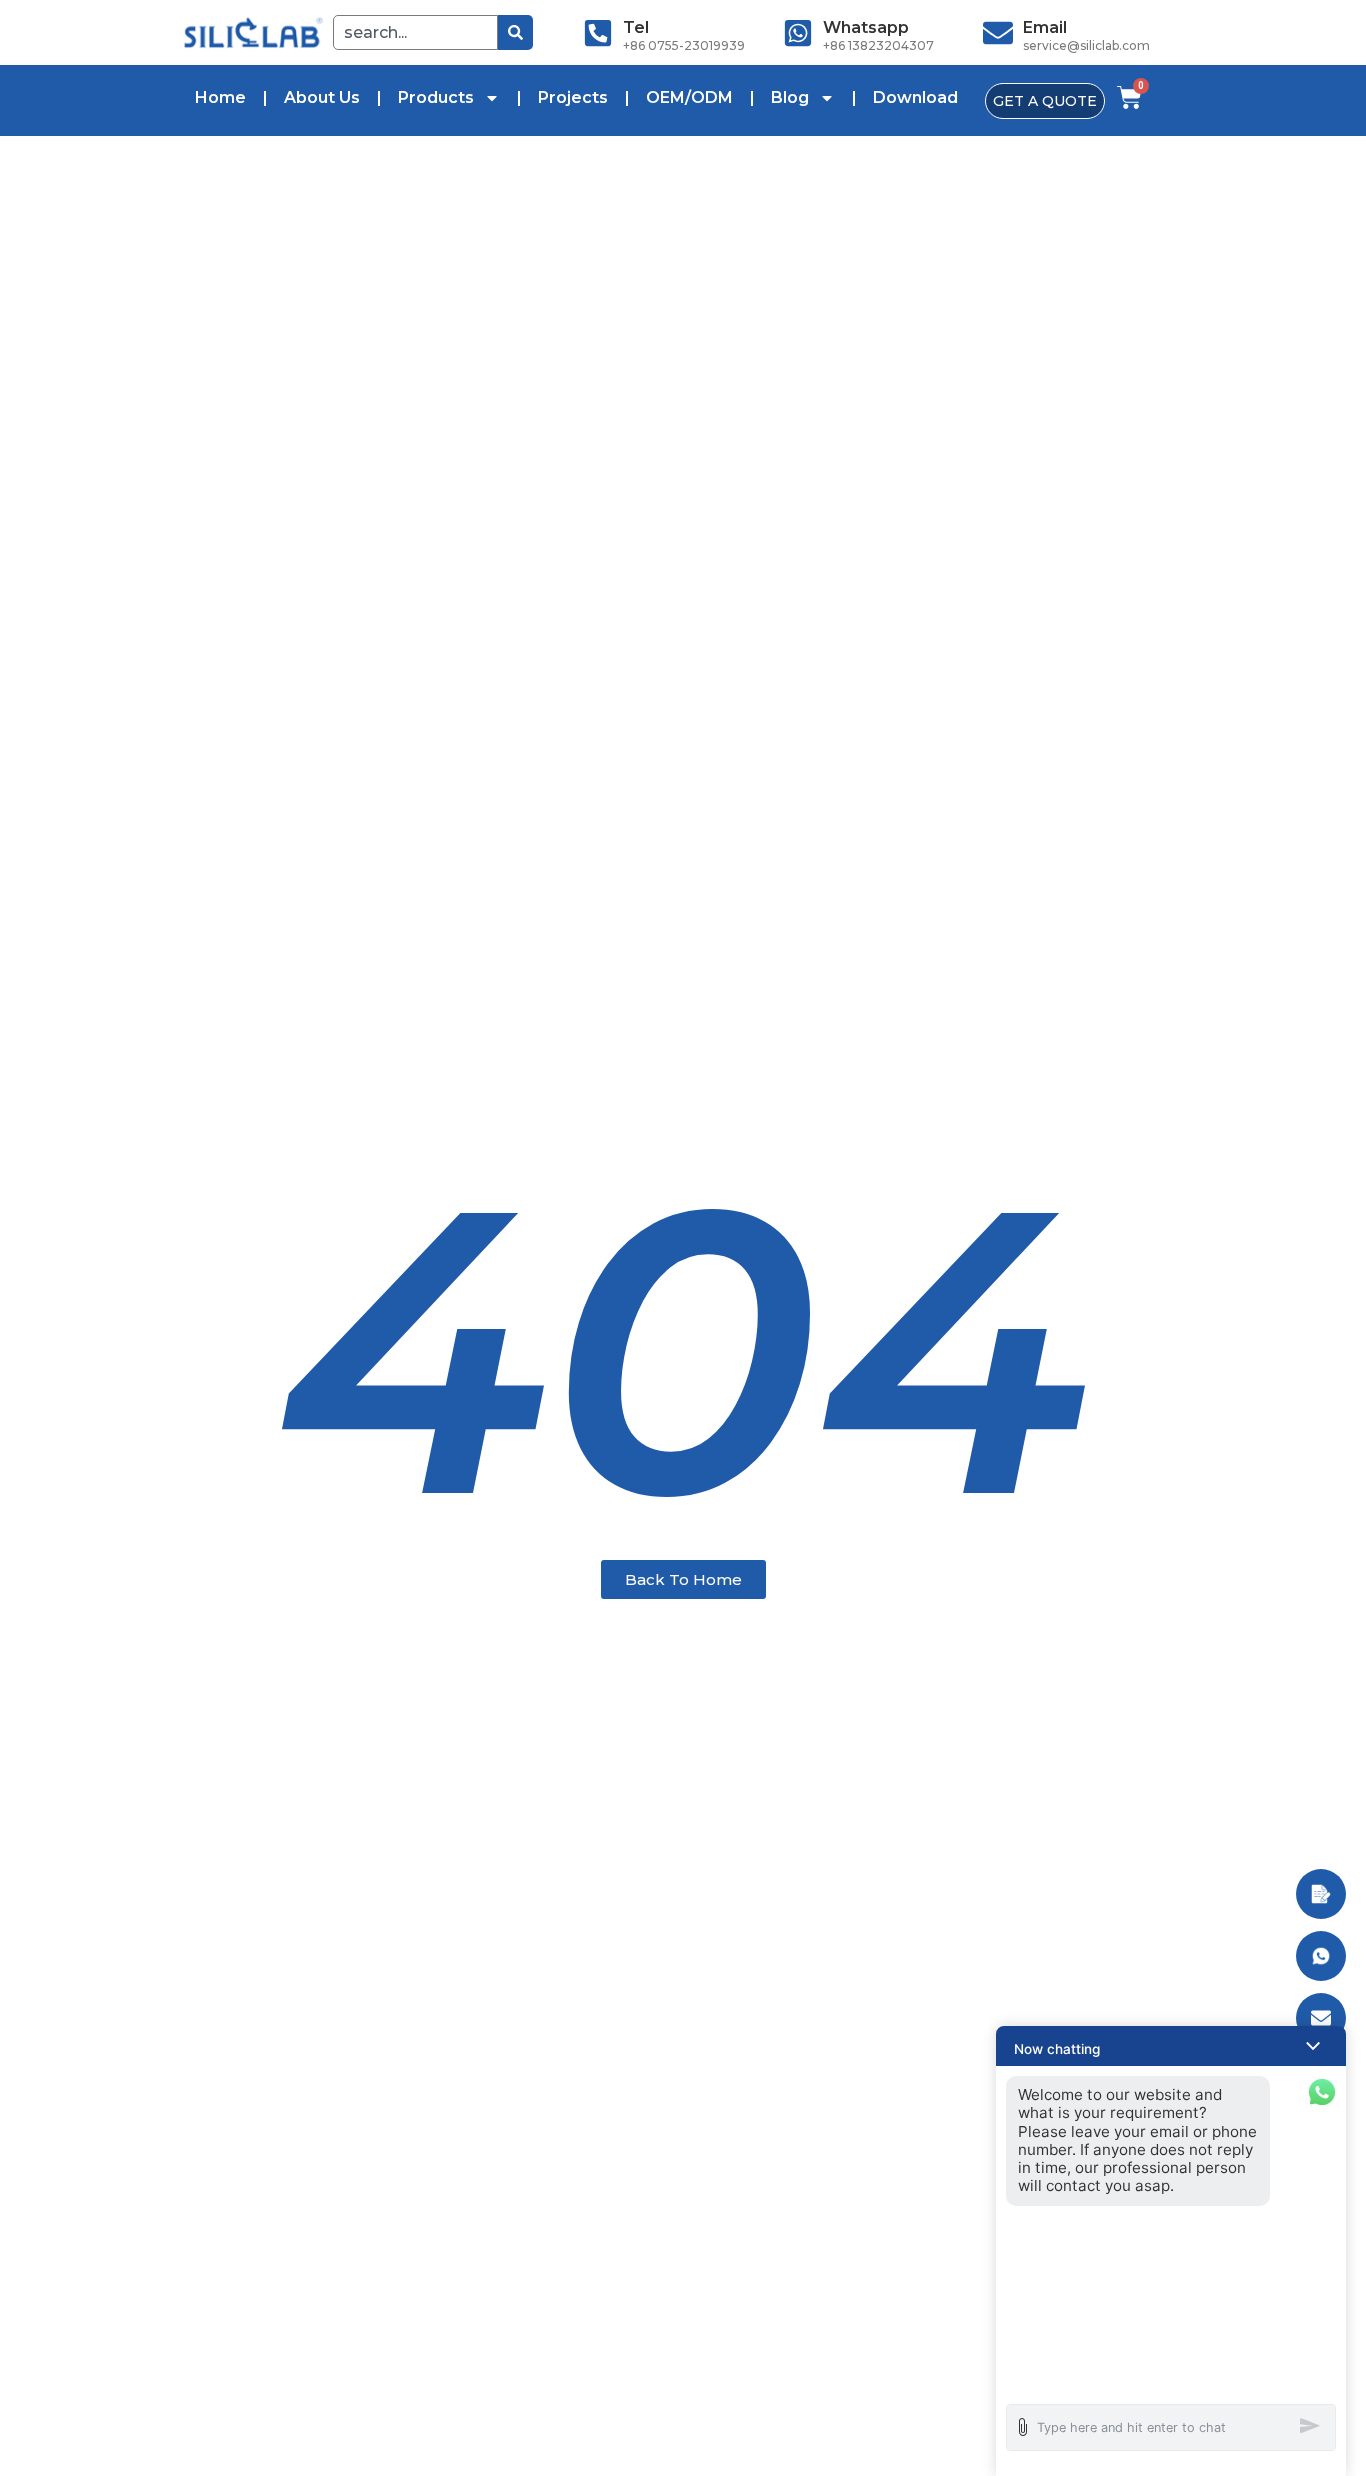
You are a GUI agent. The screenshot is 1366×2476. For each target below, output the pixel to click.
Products (436, 97)
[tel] (598, 33)
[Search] (515, 32)
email (1045, 27)
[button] (1171, 2046)
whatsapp (866, 27)
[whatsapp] (798, 33)
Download (915, 97)
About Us (322, 97)
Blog (790, 97)
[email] (998, 33)
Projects (573, 97)
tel (636, 27)
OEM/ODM (689, 97)
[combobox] (415, 32)
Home (220, 97)
